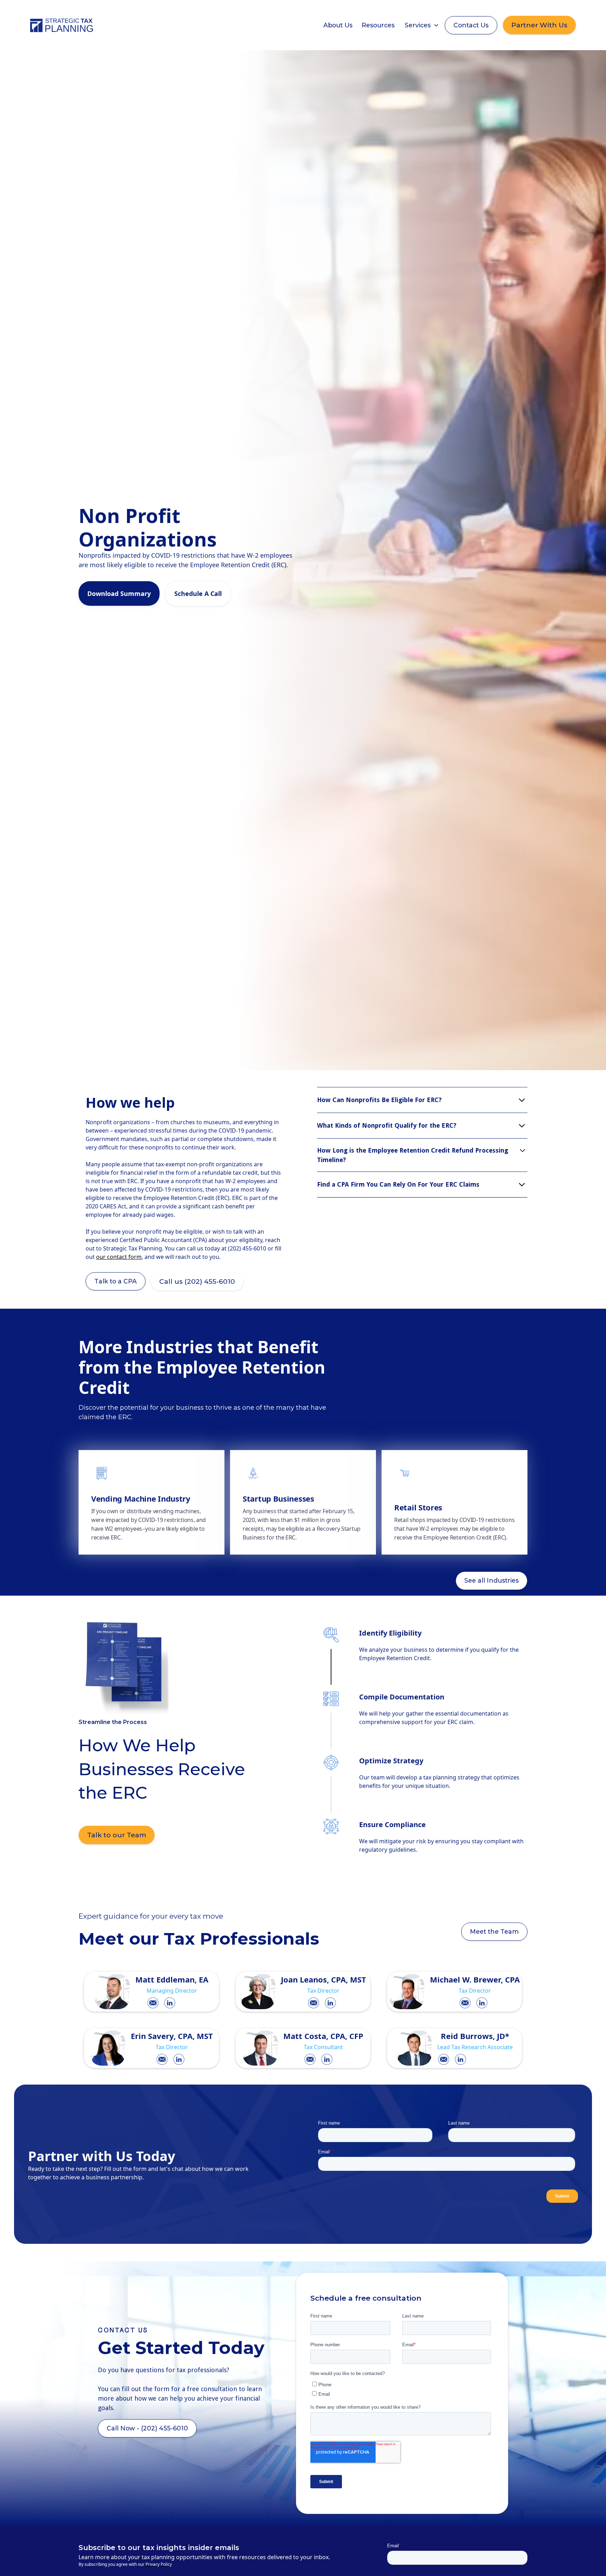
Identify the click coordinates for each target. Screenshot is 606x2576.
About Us (338, 25)
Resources (378, 25)
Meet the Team (494, 1931)
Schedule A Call (198, 593)
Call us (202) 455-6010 (197, 1281)
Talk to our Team (117, 1835)
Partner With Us (539, 25)
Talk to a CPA (116, 1281)
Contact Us (471, 25)
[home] (62, 25)
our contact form (119, 1257)
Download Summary (119, 593)
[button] (422, 25)
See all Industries (491, 1580)
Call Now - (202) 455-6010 (147, 2428)
